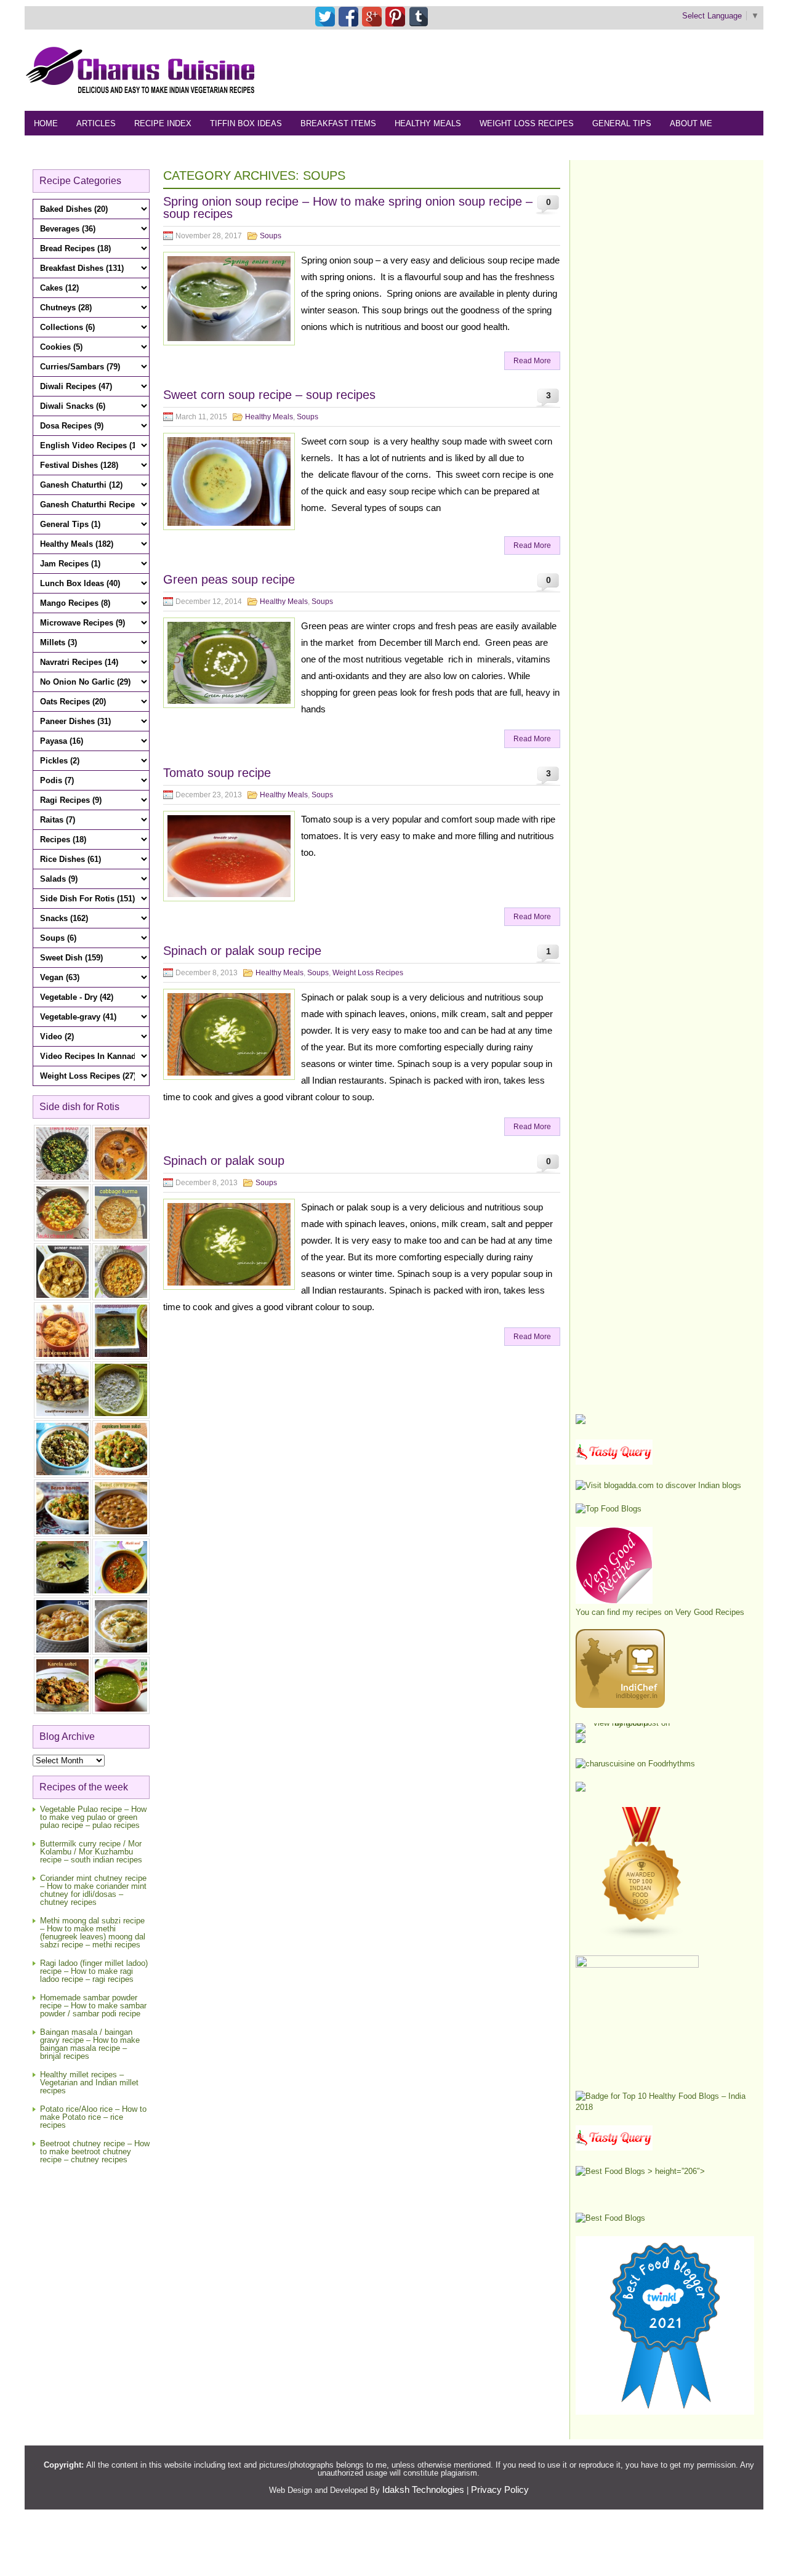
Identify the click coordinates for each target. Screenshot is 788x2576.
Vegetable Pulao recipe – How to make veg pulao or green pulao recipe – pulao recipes (93, 1817)
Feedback (56, 148)
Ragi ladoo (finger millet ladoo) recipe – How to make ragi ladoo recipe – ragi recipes (94, 1971)
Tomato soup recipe (217, 773)
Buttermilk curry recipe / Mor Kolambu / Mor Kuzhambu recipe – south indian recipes (91, 1852)
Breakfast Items (338, 123)
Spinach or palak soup (224, 1161)
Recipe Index (163, 123)
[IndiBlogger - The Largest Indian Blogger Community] (620, 1705)
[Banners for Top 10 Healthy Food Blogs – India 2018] (665, 2107)
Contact (115, 148)
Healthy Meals (428, 123)
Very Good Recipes (710, 1612)
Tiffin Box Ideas (246, 123)
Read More (532, 361)
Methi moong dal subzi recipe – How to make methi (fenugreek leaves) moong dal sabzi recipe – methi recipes (93, 1933)
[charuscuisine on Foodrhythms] (635, 1764)
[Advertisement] (539, 70)
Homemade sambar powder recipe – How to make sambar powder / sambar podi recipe (93, 2006)
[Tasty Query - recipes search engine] (614, 1462)
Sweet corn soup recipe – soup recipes (269, 395)
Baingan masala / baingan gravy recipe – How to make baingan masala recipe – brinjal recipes (90, 2044)
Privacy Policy (500, 2489)
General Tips (622, 123)
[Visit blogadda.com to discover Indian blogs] (658, 1485)
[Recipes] (614, 2148)
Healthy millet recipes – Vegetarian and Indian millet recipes (89, 2083)
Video (165, 148)
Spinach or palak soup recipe (242, 951)
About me (691, 123)
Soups (271, 236)
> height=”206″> (675, 2171)
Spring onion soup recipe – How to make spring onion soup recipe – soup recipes (348, 207)
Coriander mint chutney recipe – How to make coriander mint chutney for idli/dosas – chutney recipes (93, 1890)
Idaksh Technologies (423, 2489)
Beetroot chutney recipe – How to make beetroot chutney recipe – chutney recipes (95, 2151)
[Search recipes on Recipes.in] (609, 1509)
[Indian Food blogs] (642, 1937)
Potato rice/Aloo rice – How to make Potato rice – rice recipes (93, 2117)
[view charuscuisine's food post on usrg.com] (626, 1723)
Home (46, 123)
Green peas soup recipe (229, 579)
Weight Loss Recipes (527, 123)
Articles (96, 123)
